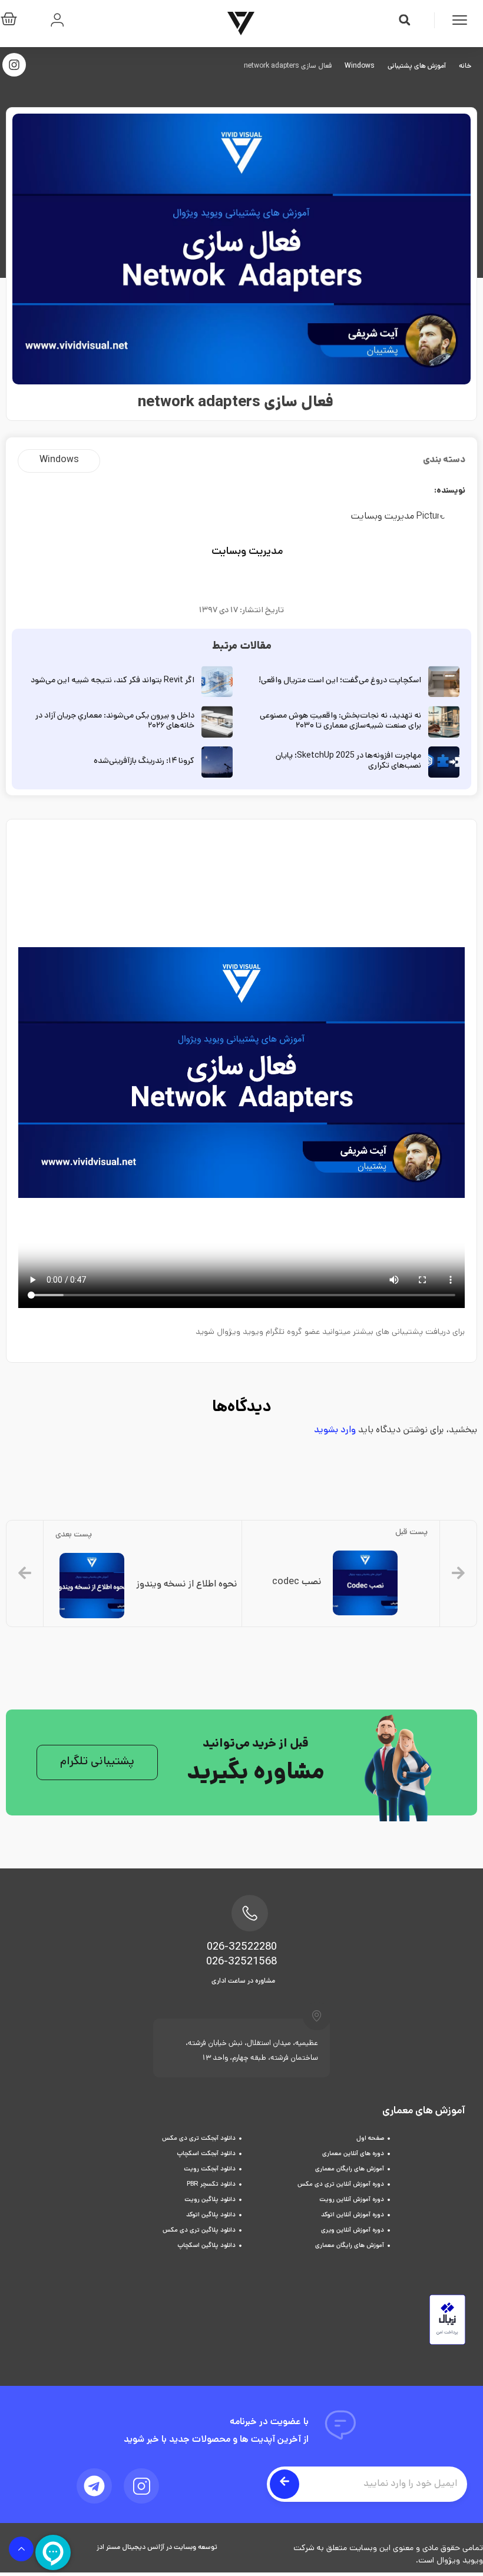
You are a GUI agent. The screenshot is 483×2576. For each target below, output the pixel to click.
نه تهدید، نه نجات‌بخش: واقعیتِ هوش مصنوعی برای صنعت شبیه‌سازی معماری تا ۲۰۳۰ (340, 721)
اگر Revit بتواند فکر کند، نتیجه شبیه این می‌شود (113, 681)
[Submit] (284, 2484)
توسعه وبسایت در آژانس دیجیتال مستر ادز (157, 2548)
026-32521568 (241, 1963)
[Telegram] (94, 2486)
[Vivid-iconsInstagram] (141, 2486)
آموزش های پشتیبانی (417, 67)
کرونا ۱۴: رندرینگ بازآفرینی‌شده (144, 761)
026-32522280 (242, 1948)
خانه (465, 67)
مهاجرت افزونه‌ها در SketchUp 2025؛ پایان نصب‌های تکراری (348, 761)
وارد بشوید (335, 1431)
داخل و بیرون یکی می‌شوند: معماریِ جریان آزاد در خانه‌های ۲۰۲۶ (115, 721)
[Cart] (12, 21)
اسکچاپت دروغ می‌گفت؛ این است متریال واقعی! (340, 681)
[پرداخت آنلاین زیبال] (447, 2343)
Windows (360, 67)
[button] (405, 20)
